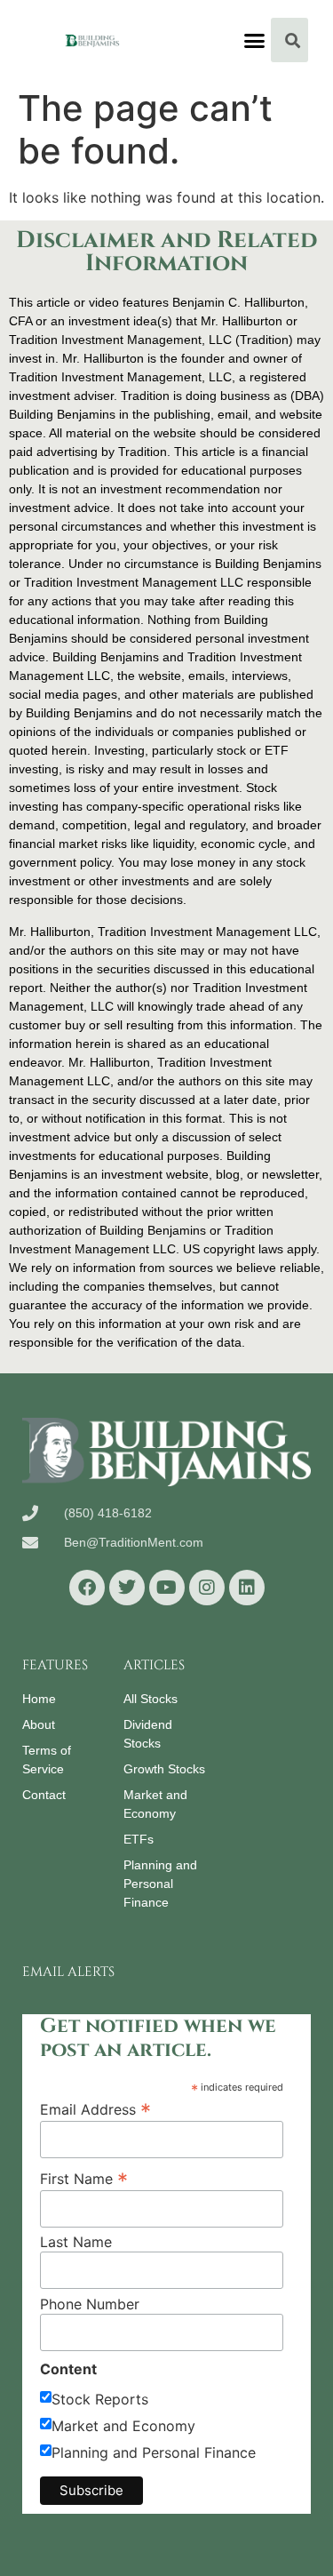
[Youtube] (167, 1588)
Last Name (76, 2242)
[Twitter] (127, 1588)
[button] (254, 40)
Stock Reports (100, 2399)
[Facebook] (87, 1588)
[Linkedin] (247, 1588)
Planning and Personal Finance (154, 2452)
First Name (84, 2178)
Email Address (95, 2108)
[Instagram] (207, 1588)
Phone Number (90, 2304)
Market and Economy (123, 2426)
